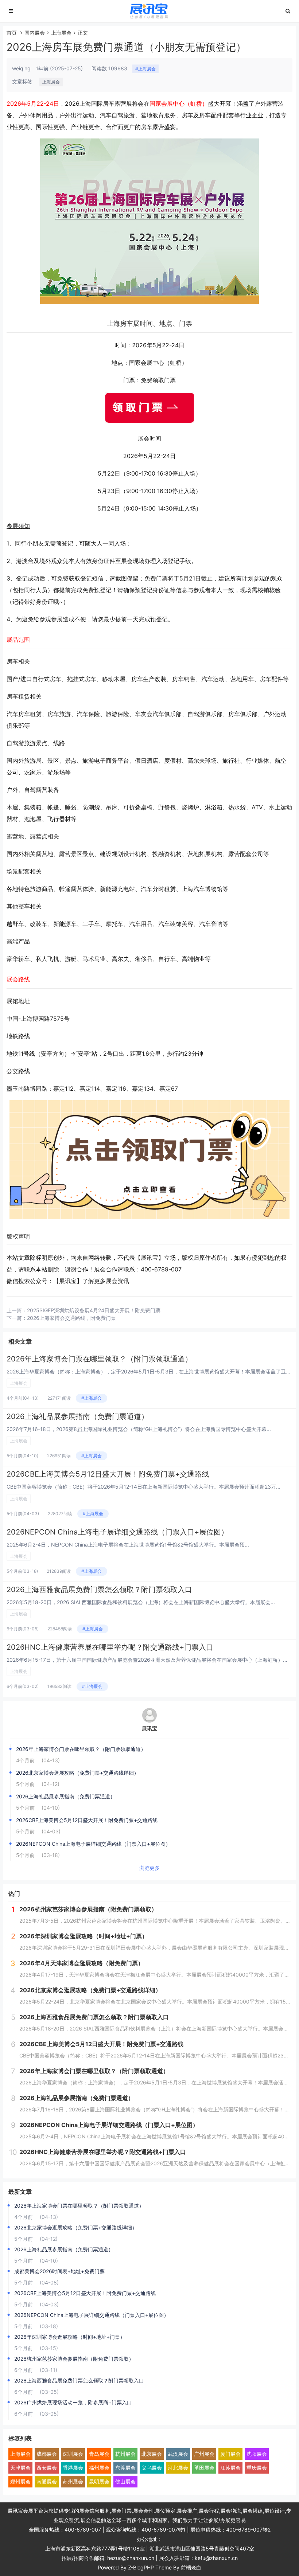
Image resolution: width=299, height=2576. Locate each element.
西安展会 (47, 2468)
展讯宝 (149, 1728)
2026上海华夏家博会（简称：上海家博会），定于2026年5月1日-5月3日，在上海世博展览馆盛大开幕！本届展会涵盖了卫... (148, 1371)
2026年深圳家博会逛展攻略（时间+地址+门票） (70, 2337)
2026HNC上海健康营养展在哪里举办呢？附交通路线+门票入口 (110, 1647)
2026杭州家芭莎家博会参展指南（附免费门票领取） (74, 2359)
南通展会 (47, 2481)
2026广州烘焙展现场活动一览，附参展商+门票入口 (73, 2402)
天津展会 (20, 2468)
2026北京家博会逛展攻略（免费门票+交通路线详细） (77, 1773)
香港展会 (73, 2468)
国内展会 (35, 33)
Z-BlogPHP (141, 2567)
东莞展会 (125, 2468)
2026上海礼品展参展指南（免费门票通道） (77, 1416)
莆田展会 (204, 2468)
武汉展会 (178, 2454)
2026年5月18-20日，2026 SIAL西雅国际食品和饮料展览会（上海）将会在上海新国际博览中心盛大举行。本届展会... (141, 1602)
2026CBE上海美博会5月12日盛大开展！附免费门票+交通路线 (108, 1474)
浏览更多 (149, 1868)
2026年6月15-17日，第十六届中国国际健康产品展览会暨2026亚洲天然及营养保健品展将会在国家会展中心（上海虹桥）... (147, 1660)
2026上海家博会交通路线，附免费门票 (71, 1318)
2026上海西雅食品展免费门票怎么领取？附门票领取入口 (99, 1590)
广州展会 (204, 2454)
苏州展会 (73, 2481)
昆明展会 (99, 2481)
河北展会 (178, 2468)
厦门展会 (230, 2454)
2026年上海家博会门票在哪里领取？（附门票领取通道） (99, 1359)
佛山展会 (125, 2481)
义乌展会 (152, 2468)
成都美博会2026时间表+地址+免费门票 (59, 2271)
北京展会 (152, 2454)
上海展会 (61, 33)
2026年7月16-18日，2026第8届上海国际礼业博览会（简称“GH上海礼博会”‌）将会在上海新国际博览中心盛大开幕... (139, 1429)
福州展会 (99, 2468)
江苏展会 (230, 2468)
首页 (12, 33)
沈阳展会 (257, 2454)
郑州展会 (20, 2481)
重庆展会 (257, 2468)
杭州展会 (125, 2454)
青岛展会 (99, 2454)
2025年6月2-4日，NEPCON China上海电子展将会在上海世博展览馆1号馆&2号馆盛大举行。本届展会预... (128, 1545)
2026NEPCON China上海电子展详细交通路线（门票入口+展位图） (117, 1532)
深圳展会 (73, 2454)
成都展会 (47, 2454)
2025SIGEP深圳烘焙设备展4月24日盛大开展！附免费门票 (94, 1310)
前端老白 (191, 2567)
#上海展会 (145, 69)
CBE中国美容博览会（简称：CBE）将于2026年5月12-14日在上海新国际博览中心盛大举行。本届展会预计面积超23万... (143, 1487)
